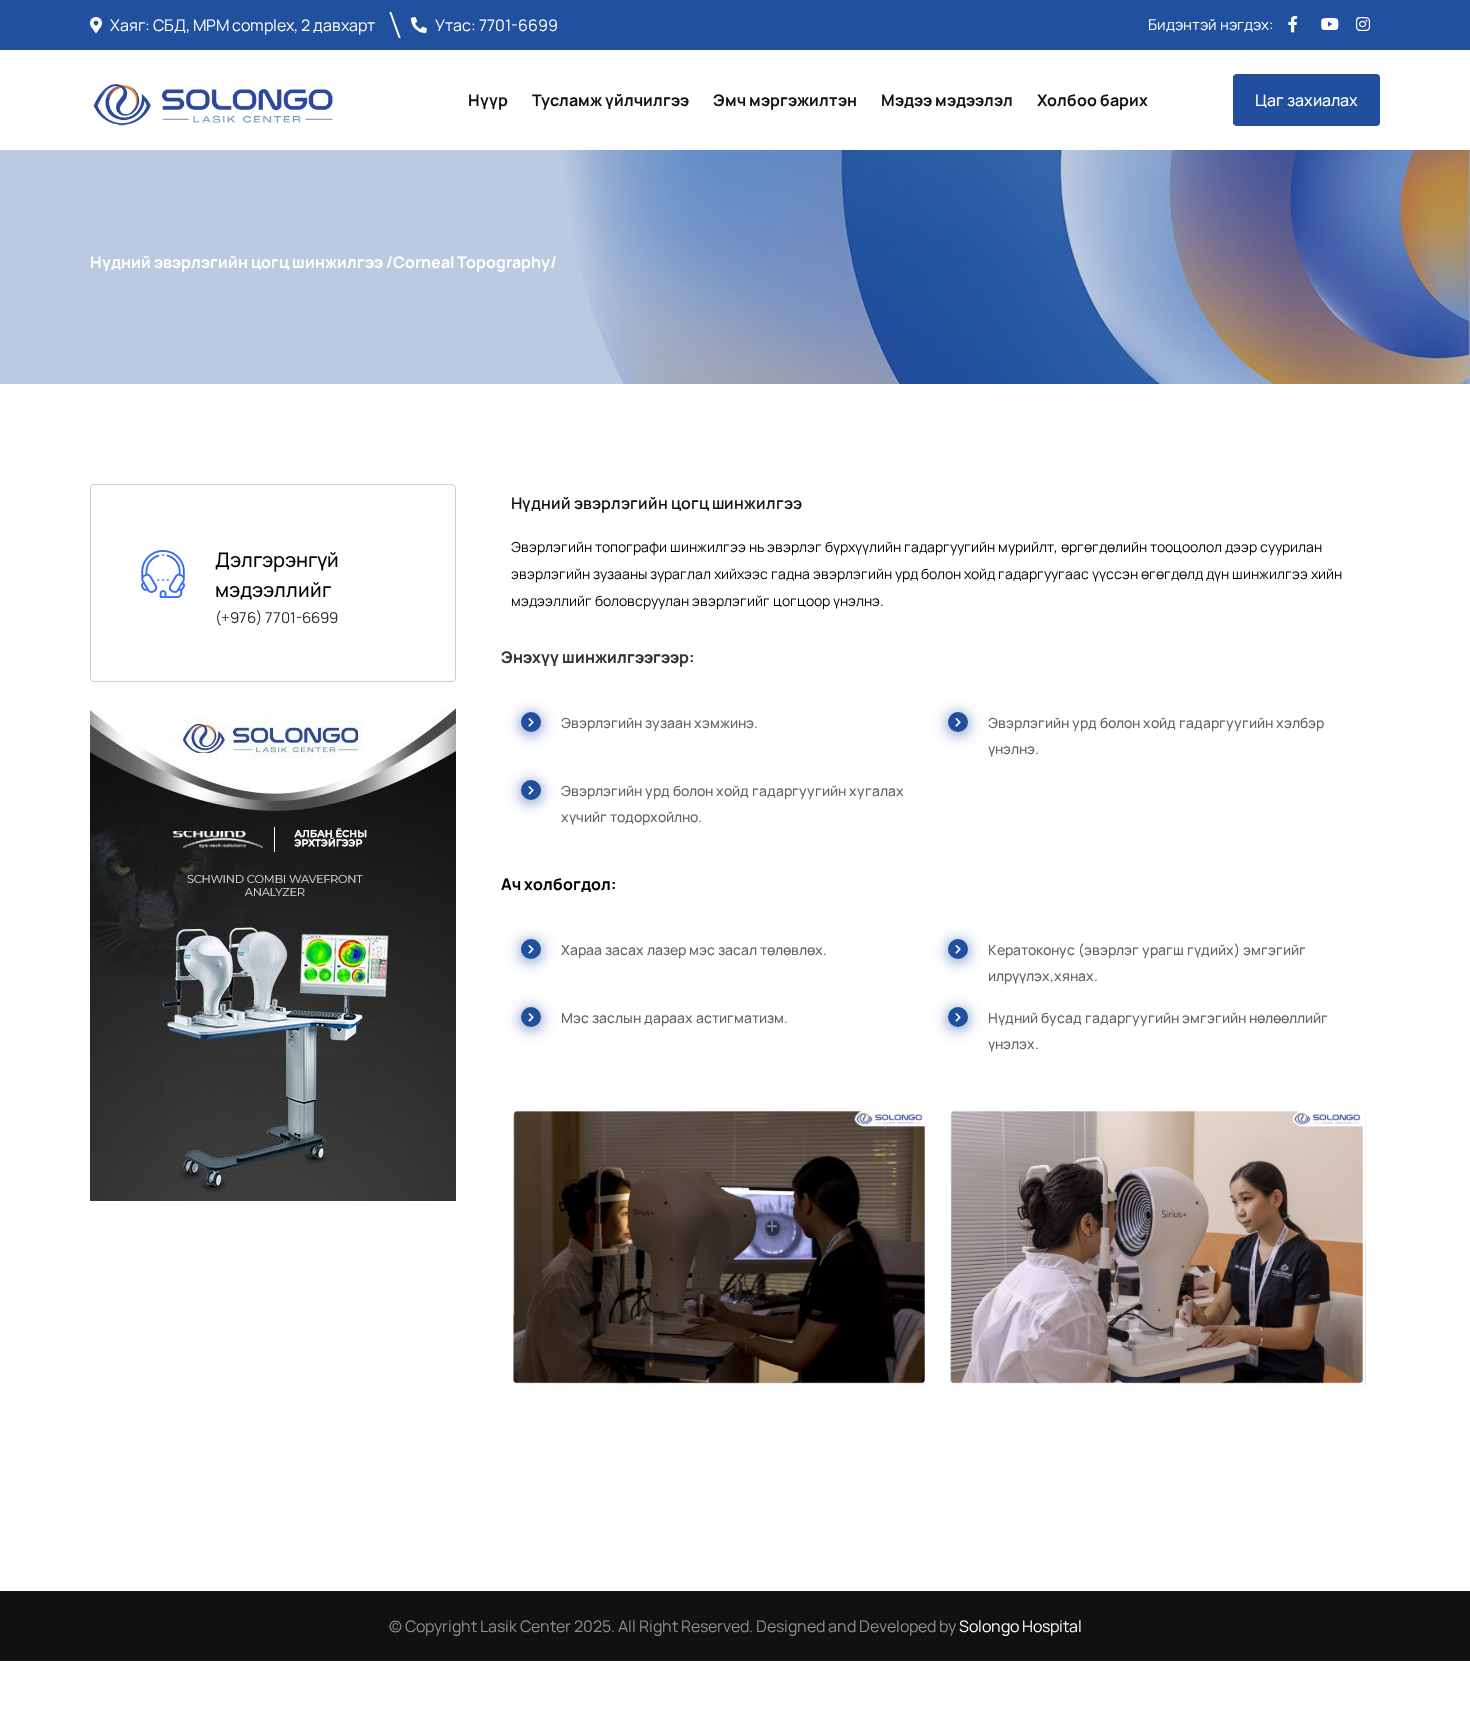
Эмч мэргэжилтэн (785, 100)
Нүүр (488, 100)
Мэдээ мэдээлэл (947, 100)
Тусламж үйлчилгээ (610, 100)
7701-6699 (518, 25)
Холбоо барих (1092, 100)
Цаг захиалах (1306, 100)
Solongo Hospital (1020, 1626)
